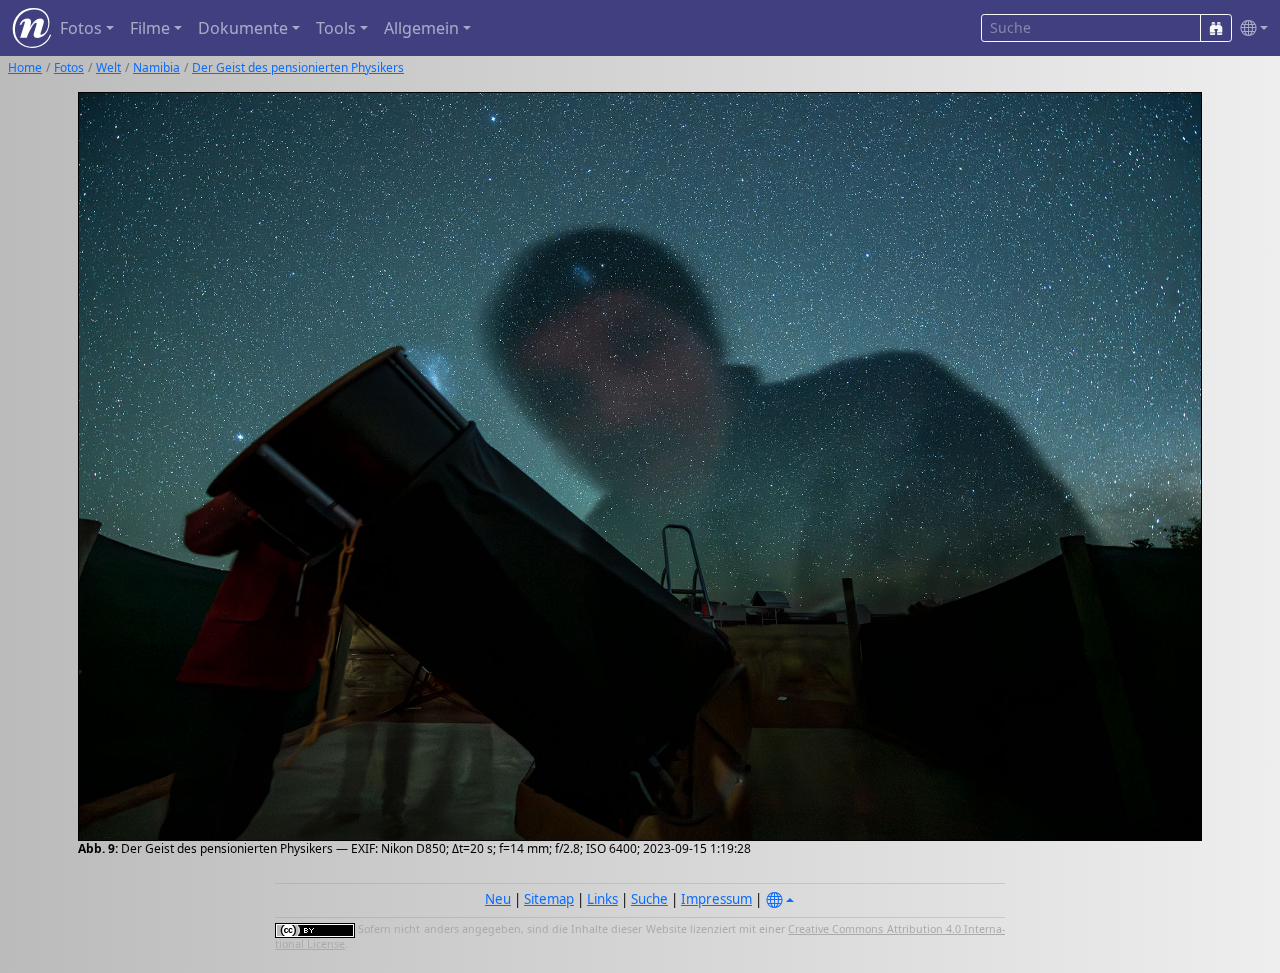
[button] (1250, 28)
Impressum (716, 899)
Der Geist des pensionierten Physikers (298, 67)
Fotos (69, 67)
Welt (108, 67)
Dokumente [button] (243, 28)
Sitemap (549, 899)
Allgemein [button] (421, 28)
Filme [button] (150, 28)
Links (602, 899)
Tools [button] (336, 28)
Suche (649, 899)
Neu (498, 899)
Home (25, 67)
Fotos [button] (81, 28)
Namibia (156, 67)
